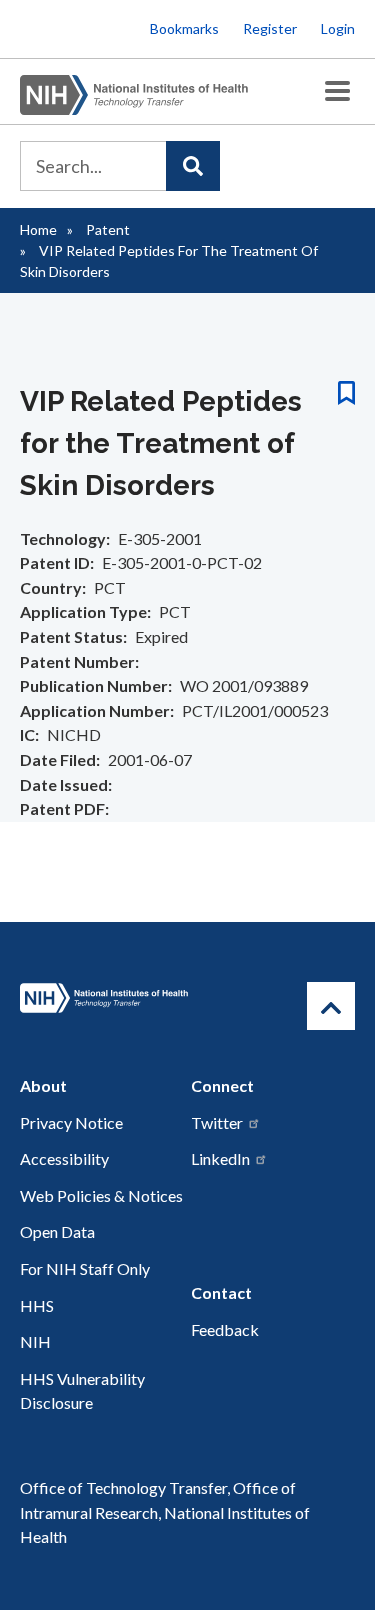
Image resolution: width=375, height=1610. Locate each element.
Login (338, 28)
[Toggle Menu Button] (337, 91)
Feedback (225, 1329)
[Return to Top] (331, 1006)
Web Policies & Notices (101, 1195)
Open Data (57, 1231)
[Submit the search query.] (193, 166)
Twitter (217, 1122)
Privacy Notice (71, 1122)
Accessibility (64, 1158)
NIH (35, 1341)
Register (270, 28)
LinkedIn (220, 1158)
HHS (37, 1305)
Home (38, 229)
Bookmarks (184, 28)
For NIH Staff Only (85, 1268)
